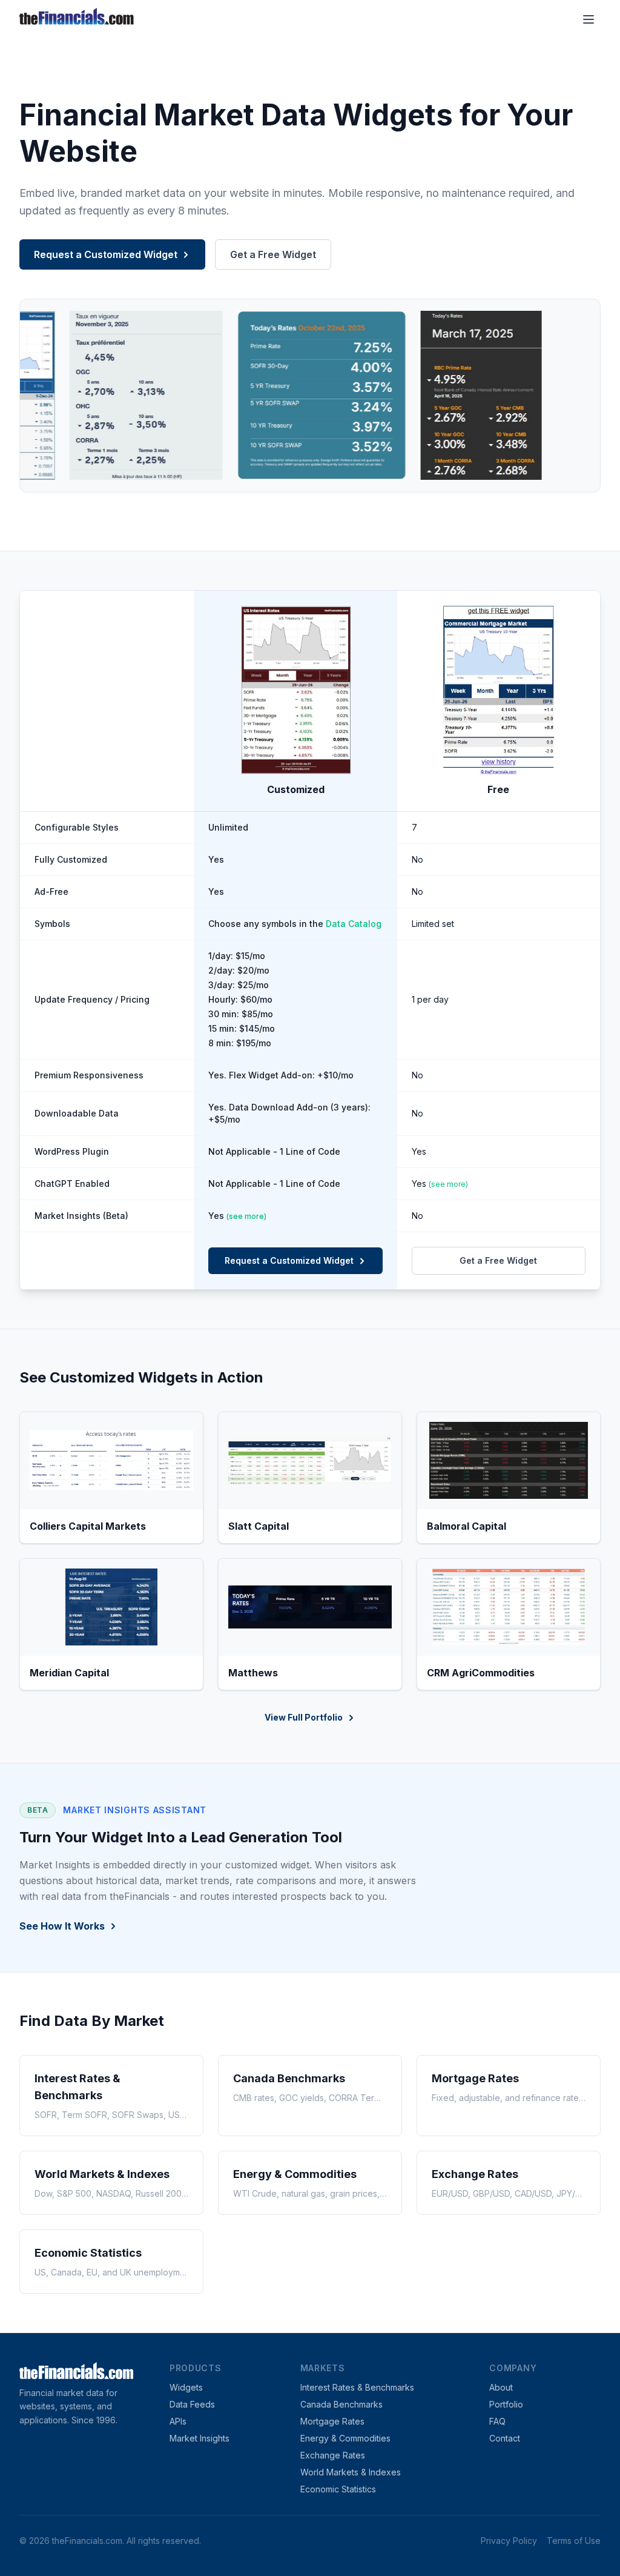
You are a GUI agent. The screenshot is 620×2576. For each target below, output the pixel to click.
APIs (178, 2421)
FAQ (497, 2421)
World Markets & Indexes (351, 2472)
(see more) (448, 1184)
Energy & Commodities (345, 2438)
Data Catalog (354, 924)
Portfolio (506, 2404)
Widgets (186, 2387)
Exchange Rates (333, 2455)
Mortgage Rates (332, 2421)
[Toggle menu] (589, 19)
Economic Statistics (338, 2489)
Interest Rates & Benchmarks (357, 2387)
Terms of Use (574, 2541)
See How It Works (62, 1926)
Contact (505, 2438)
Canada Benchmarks (341, 2404)
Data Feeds (192, 2404)
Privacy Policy (509, 2541)
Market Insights (200, 2438)
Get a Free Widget (273, 254)
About (501, 2387)
